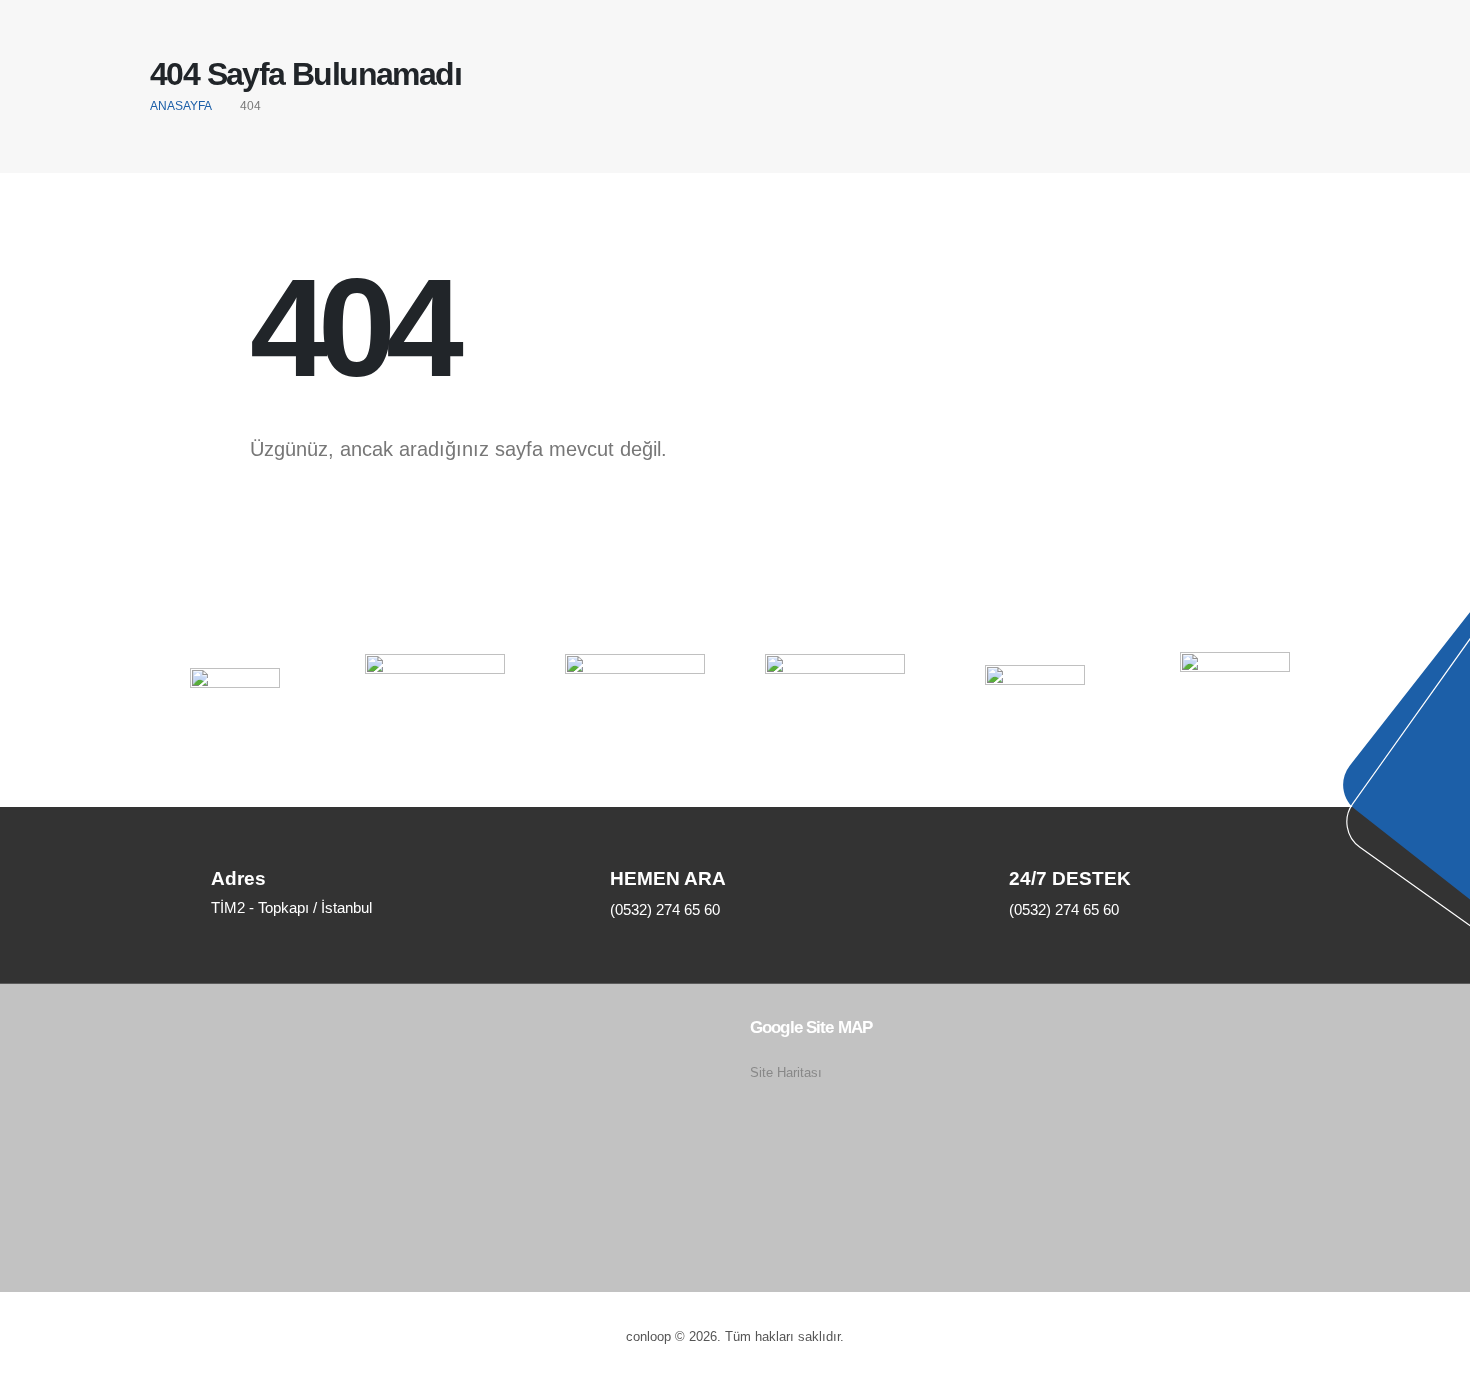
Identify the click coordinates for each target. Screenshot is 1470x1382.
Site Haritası (786, 1073)
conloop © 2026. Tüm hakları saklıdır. (735, 1337)
